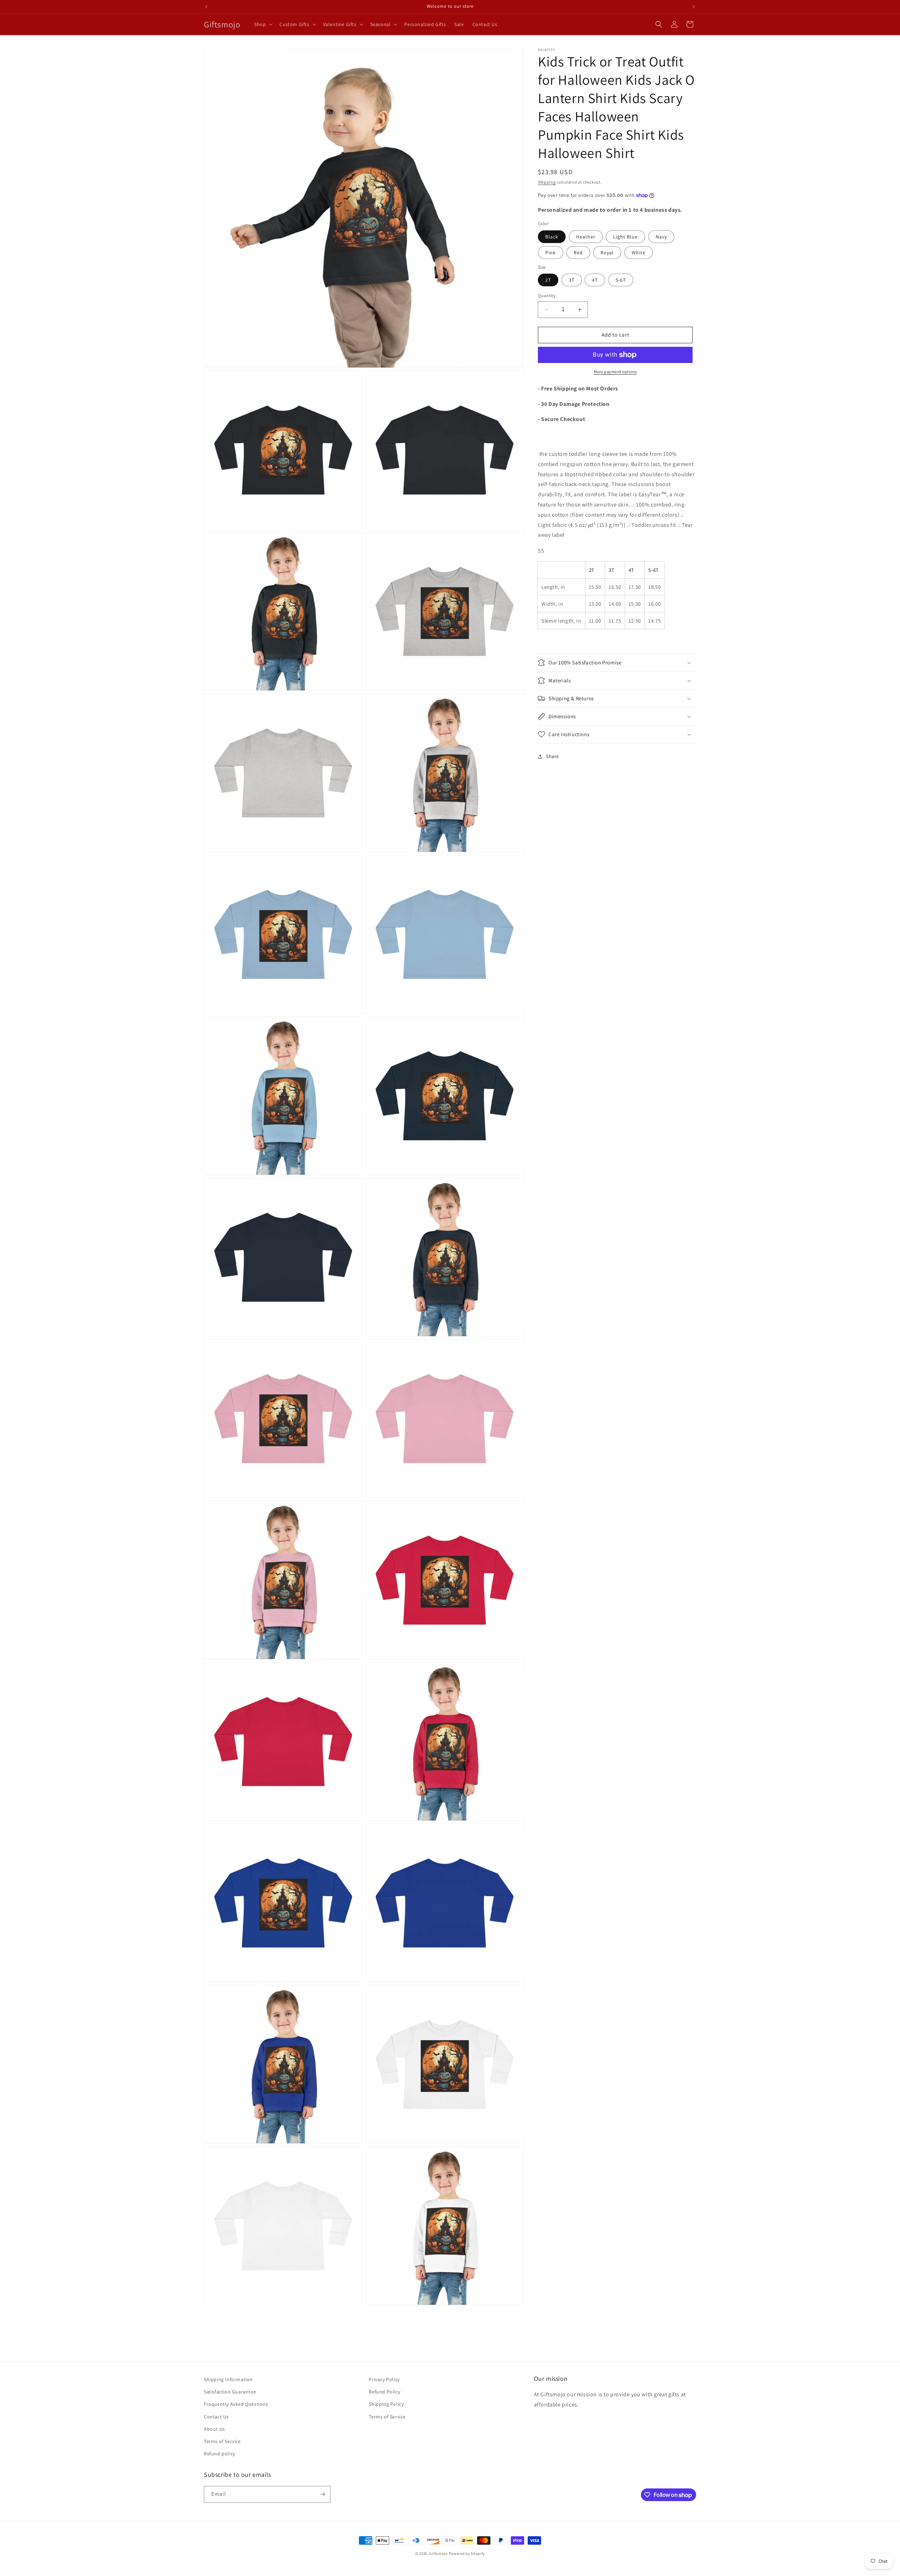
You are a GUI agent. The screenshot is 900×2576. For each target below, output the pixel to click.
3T (572, 280)
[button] (263, 24)
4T (595, 280)
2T (548, 280)
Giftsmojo (438, 2553)
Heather (586, 237)
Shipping (547, 182)
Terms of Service (222, 2441)
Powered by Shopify (467, 2553)
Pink (551, 253)
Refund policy (220, 2454)
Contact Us (216, 2417)
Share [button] (552, 756)
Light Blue (625, 237)
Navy (661, 237)
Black (552, 237)
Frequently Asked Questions (236, 2404)
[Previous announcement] (206, 7)
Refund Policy (384, 2392)
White (639, 253)
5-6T (621, 280)
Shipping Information (228, 2379)
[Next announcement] (694, 7)
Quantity (547, 296)
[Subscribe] (322, 2494)
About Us (214, 2429)
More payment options (615, 372)
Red (578, 253)
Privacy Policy (384, 2379)
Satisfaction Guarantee (230, 2392)
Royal (607, 253)
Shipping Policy (386, 2404)
